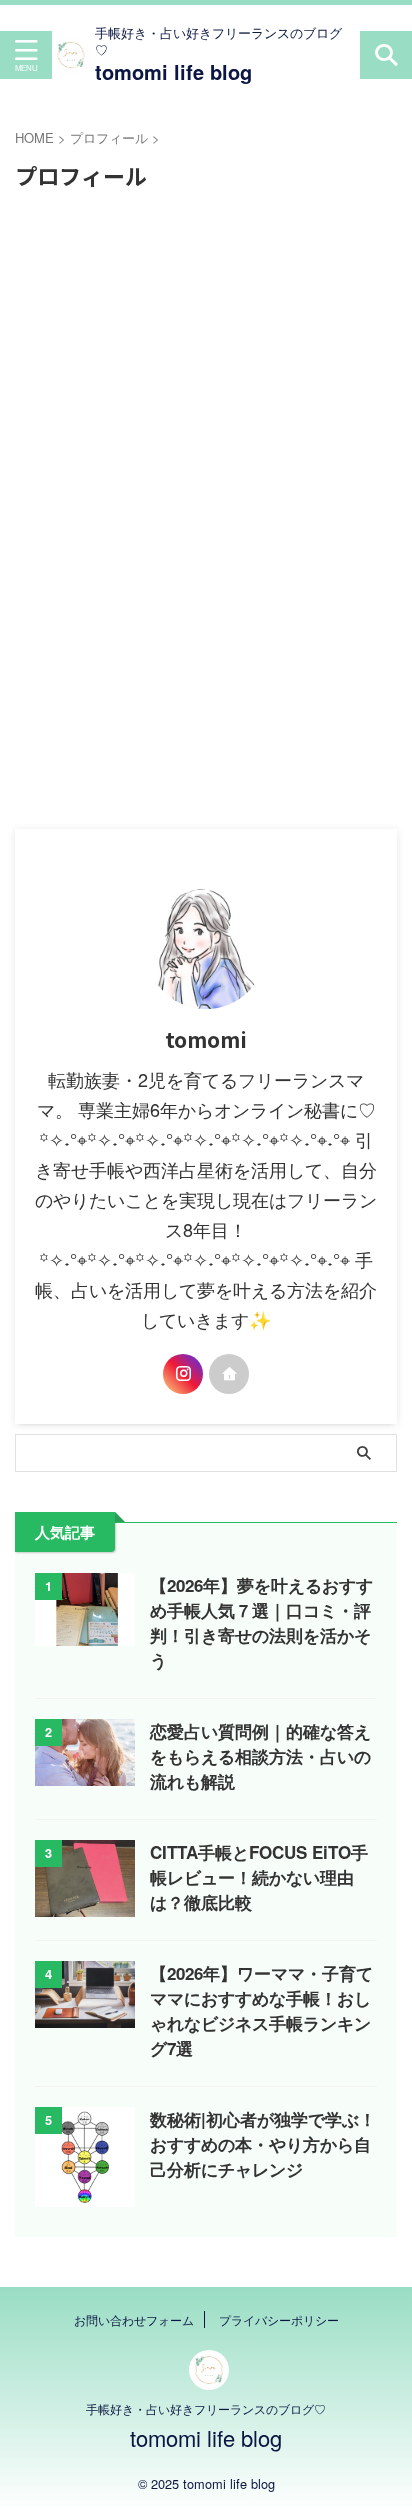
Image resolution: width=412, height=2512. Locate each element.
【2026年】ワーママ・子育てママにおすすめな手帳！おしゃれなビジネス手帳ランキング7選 (261, 2010)
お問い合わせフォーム (134, 2319)
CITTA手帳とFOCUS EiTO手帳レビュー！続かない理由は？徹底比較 (259, 1877)
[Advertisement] (206, 419)
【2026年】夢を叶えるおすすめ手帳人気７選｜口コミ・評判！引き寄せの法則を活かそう (261, 1622)
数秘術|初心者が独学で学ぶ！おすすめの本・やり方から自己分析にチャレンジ (263, 2144)
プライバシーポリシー (279, 2319)
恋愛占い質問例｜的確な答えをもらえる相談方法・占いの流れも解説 (260, 1756)
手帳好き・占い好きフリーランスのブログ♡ (206, 2408)
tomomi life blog (173, 71)
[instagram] (183, 1374)
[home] (229, 1374)
